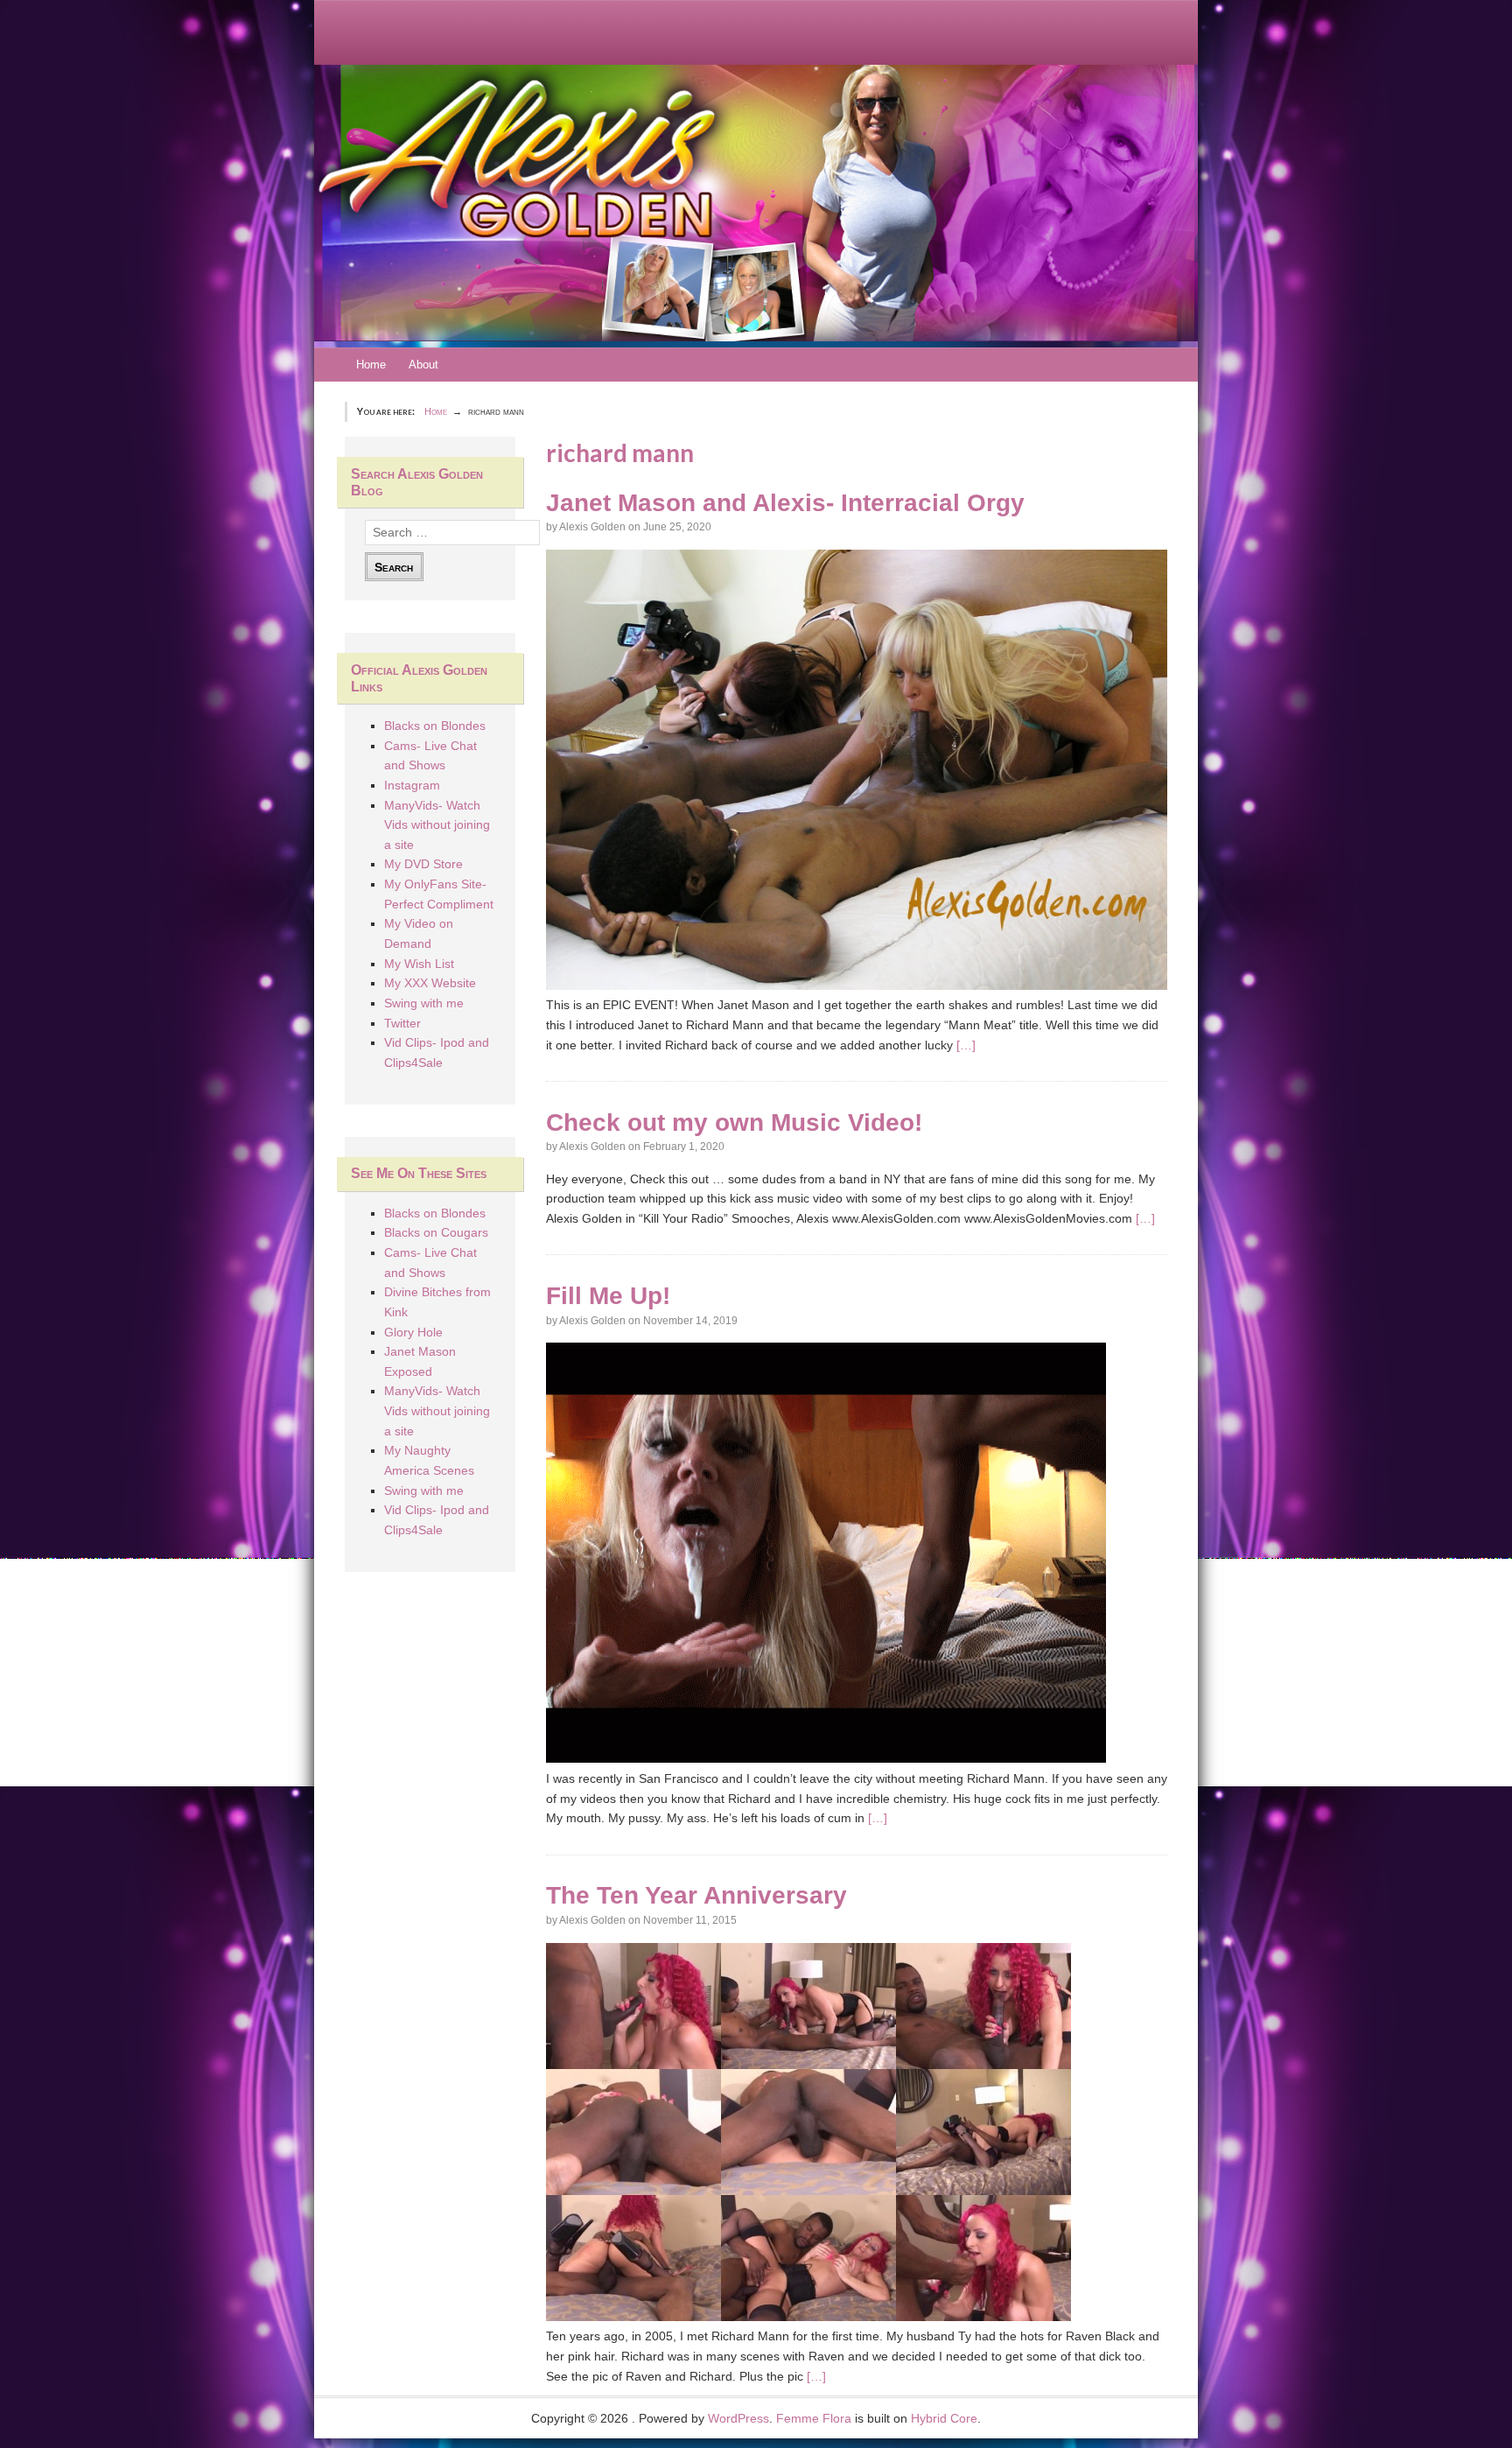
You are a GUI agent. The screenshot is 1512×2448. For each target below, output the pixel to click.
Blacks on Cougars (436, 1232)
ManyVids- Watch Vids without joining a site (437, 825)
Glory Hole (413, 1332)
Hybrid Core (944, 2418)
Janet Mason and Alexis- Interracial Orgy (785, 503)
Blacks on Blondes (435, 726)
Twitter (402, 1023)
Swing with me (424, 1003)
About (423, 365)
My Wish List (419, 964)
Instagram (412, 785)
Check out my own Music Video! (734, 1122)
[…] (966, 1045)
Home (371, 365)
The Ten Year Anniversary (696, 1895)
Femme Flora (814, 2418)
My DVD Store (423, 864)
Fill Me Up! (608, 1296)
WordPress (738, 2418)
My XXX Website (430, 983)
